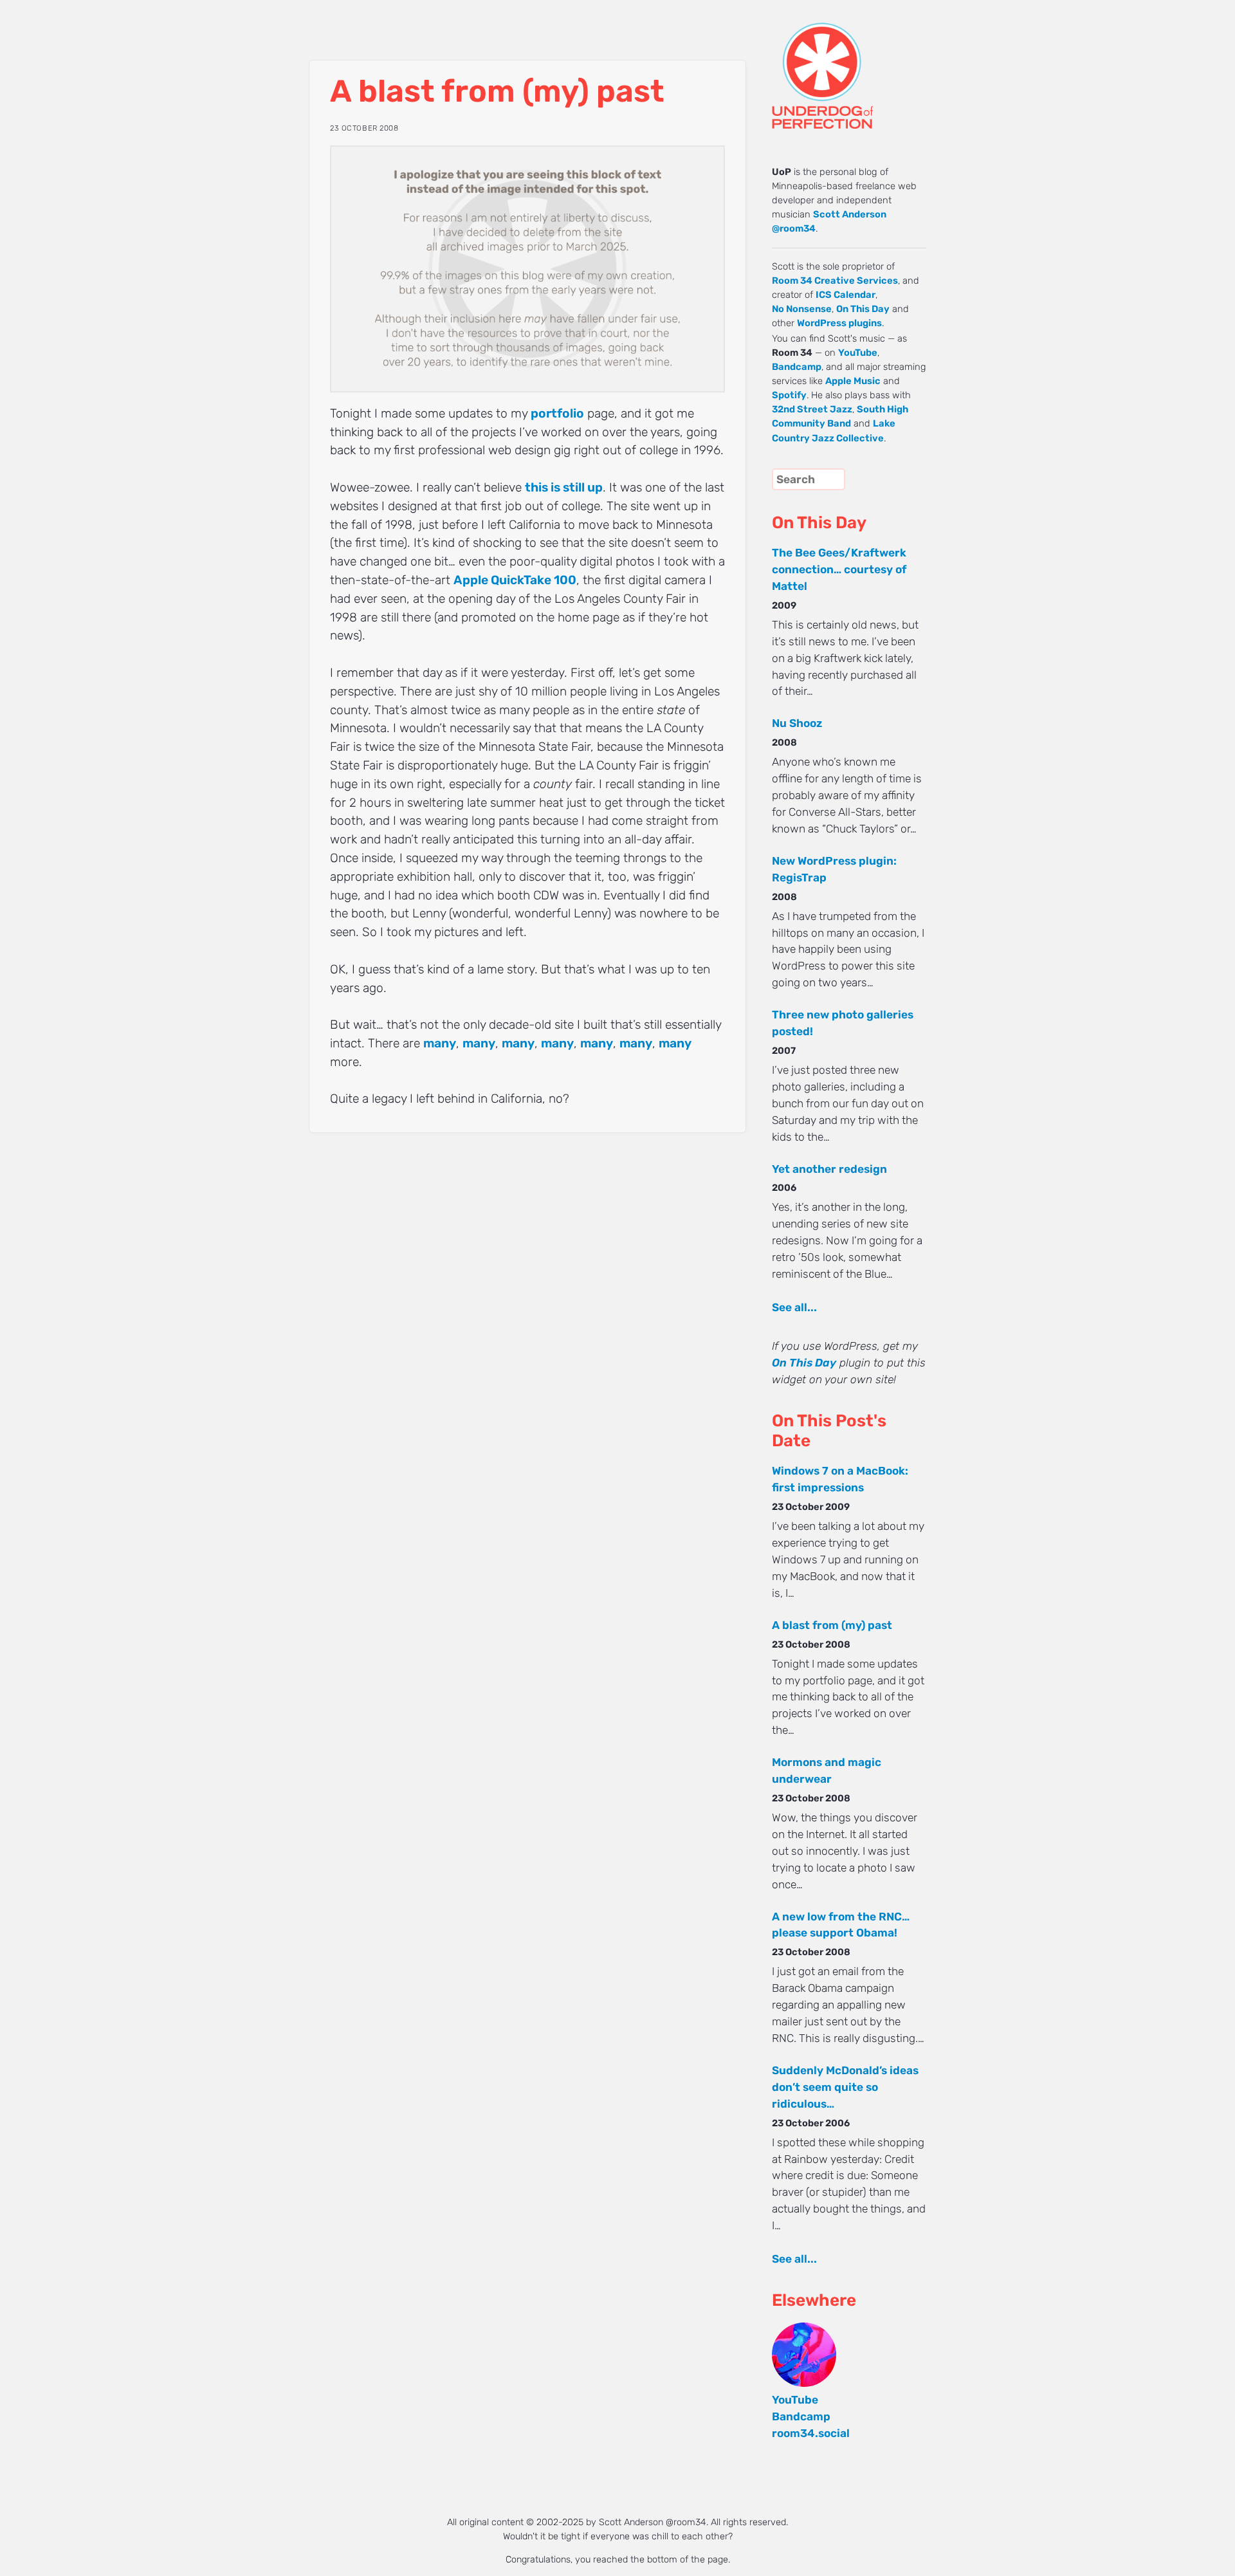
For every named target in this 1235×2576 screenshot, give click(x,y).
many (440, 1043)
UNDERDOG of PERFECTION (846, 64)
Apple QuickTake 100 (515, 580)
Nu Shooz (797, 723)
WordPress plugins (839, 323)
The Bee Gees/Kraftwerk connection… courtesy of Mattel (839, 569)
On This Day (863, 309)
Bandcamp (797, 367)
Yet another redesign (829, 1169)
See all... (794, 1307)
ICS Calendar (846, 295)
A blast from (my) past (832, 1625)
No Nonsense (802, 309)
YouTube (858, 353)
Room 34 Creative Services (835, 281)
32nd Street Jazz (812, 409)
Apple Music (853, 381)
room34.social (811, 2433)
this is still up (564, 487)
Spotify (789, 395)
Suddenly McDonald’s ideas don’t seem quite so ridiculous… (845, 2087)
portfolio (557, 413)
